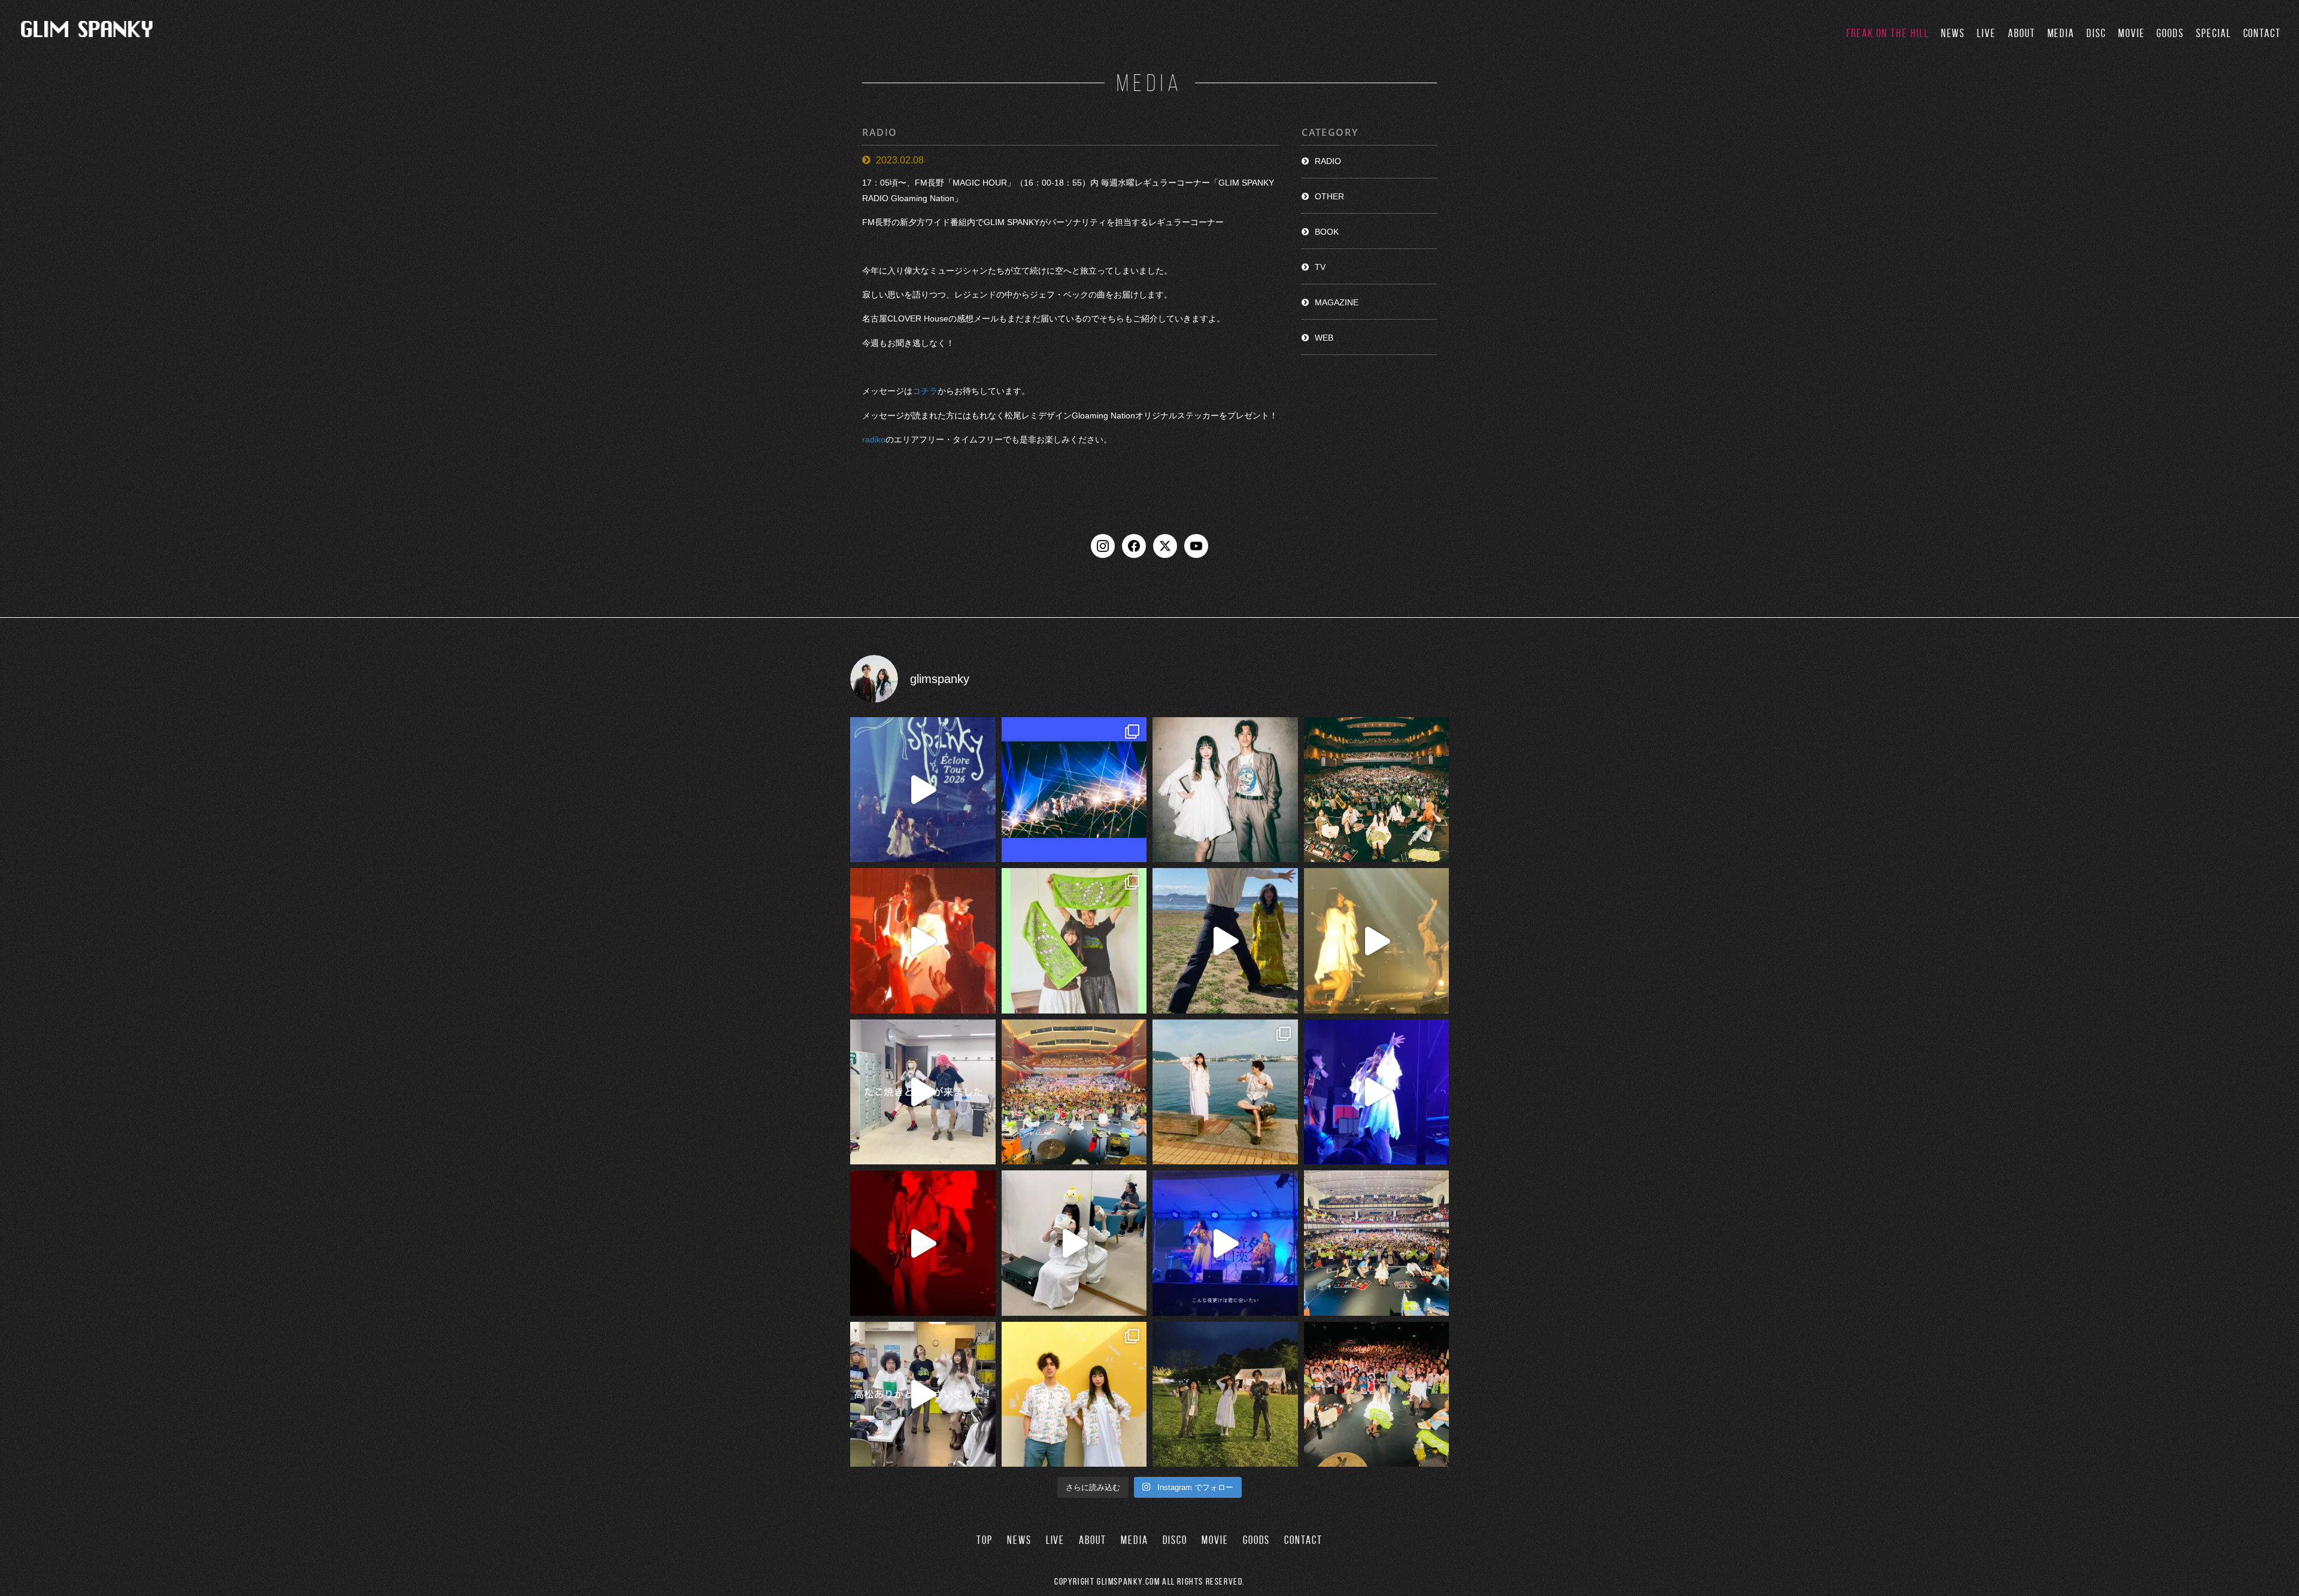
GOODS (2170, 33)
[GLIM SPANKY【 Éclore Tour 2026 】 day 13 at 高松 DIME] (1377, 1395)
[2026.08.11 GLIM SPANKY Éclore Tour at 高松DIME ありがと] (923, 1395)
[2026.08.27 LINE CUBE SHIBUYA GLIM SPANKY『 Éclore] (1074, 790)
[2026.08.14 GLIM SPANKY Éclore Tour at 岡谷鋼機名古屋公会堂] (1074, 1243)
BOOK (1327, 232)
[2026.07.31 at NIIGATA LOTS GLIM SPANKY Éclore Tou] (923, 941)
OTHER (1329, 196)
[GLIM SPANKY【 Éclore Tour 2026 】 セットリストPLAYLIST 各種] (1225, 790)
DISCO (1175, 1540)
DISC (2096, 33)
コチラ (925, 392)
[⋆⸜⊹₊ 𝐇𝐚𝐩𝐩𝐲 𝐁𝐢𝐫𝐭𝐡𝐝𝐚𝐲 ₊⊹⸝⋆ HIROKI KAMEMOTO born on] (1225, 941)
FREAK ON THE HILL (1888, 33)
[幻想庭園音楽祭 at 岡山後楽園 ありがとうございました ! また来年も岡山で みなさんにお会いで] (1225, 1395)
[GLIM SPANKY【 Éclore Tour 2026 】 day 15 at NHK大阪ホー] (1074, 1092)
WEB (1324, 338)
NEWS (1953, 33)
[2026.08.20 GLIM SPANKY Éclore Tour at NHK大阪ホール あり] (923, 1092)
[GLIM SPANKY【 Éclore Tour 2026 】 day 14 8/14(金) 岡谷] (1074, 1395)
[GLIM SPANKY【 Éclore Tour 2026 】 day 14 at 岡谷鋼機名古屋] (1377, 1243)
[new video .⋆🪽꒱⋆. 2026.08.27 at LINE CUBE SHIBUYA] (923, 790)
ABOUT (2022, 33)
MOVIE (2132, 33)
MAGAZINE (1337, 302)
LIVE (1986, 33)
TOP (985, 1540)
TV (1320, 267)
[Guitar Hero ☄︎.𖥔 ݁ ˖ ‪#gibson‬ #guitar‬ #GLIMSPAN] (923, 1243)
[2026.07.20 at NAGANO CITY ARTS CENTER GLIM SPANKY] (1377, 941)
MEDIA (2061, 33)
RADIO (1328, 161)
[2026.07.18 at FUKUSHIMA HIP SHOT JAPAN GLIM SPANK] (1377, 1092)
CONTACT (2262, 33)
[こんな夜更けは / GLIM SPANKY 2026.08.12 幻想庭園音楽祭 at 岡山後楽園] (1225, 1243)
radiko (874, 439)
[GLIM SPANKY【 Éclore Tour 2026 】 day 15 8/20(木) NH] (1225, 1092)
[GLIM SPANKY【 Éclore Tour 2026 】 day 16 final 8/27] (1074, 941)
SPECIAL (2213, 33)
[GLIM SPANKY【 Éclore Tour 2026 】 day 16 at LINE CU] (1377, 790)
